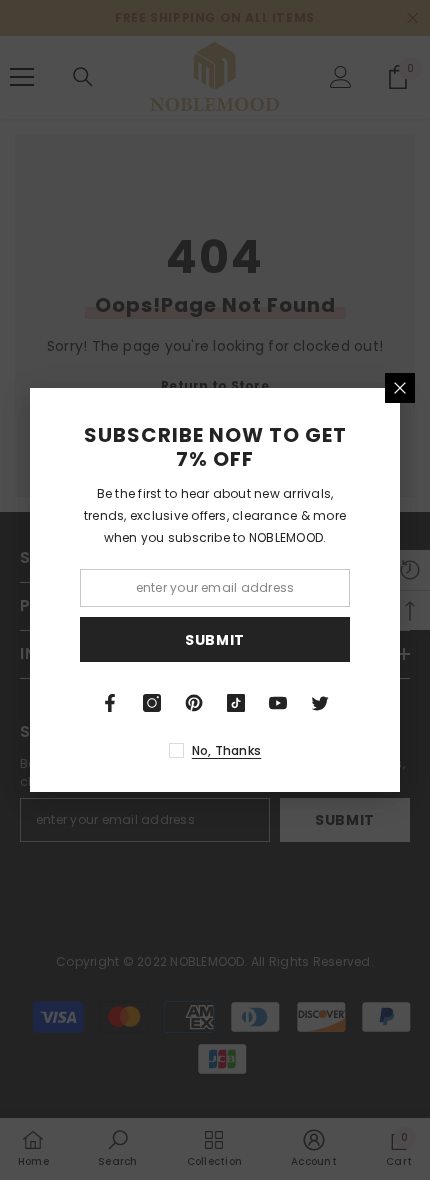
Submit (215, 640)
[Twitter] (320, 703)
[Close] (400, 388)
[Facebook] (110, 703)
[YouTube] (278, 703)
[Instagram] (152, 703)
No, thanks (226, 750)
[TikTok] (236, 703)
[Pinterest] (194, 703)
